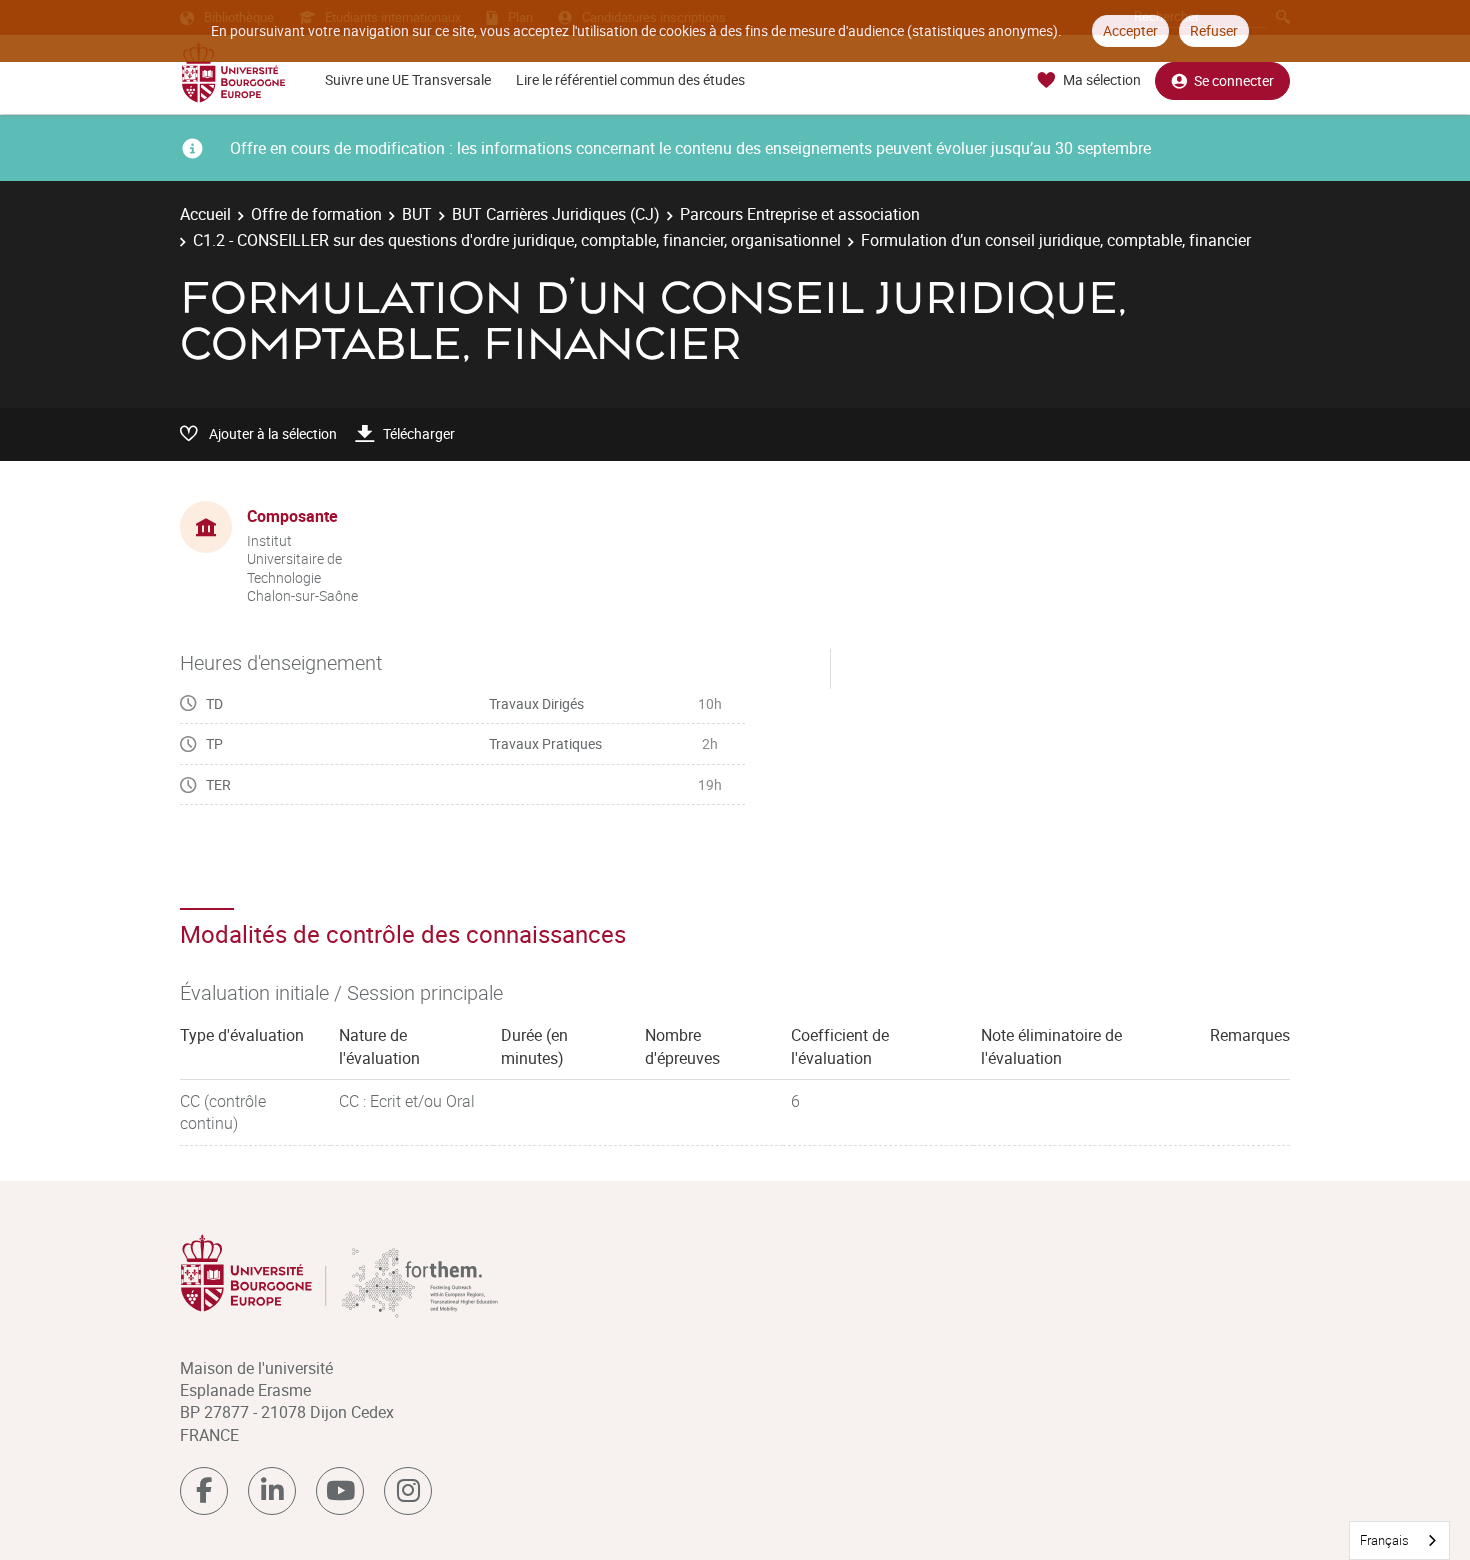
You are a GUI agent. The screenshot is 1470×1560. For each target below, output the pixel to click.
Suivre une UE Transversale (408, 79)
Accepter (1130, 30)
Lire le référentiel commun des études (630, 79)
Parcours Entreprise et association (800, 214)
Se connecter (1234, 80)
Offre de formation (316, 214)
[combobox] (1399, 1540)
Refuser (1214, 30)
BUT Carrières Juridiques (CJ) (556, 214)
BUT (417, 214)
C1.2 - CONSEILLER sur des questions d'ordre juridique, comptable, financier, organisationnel (517, 240)
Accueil (205, 214)
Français (1384, 1540)
